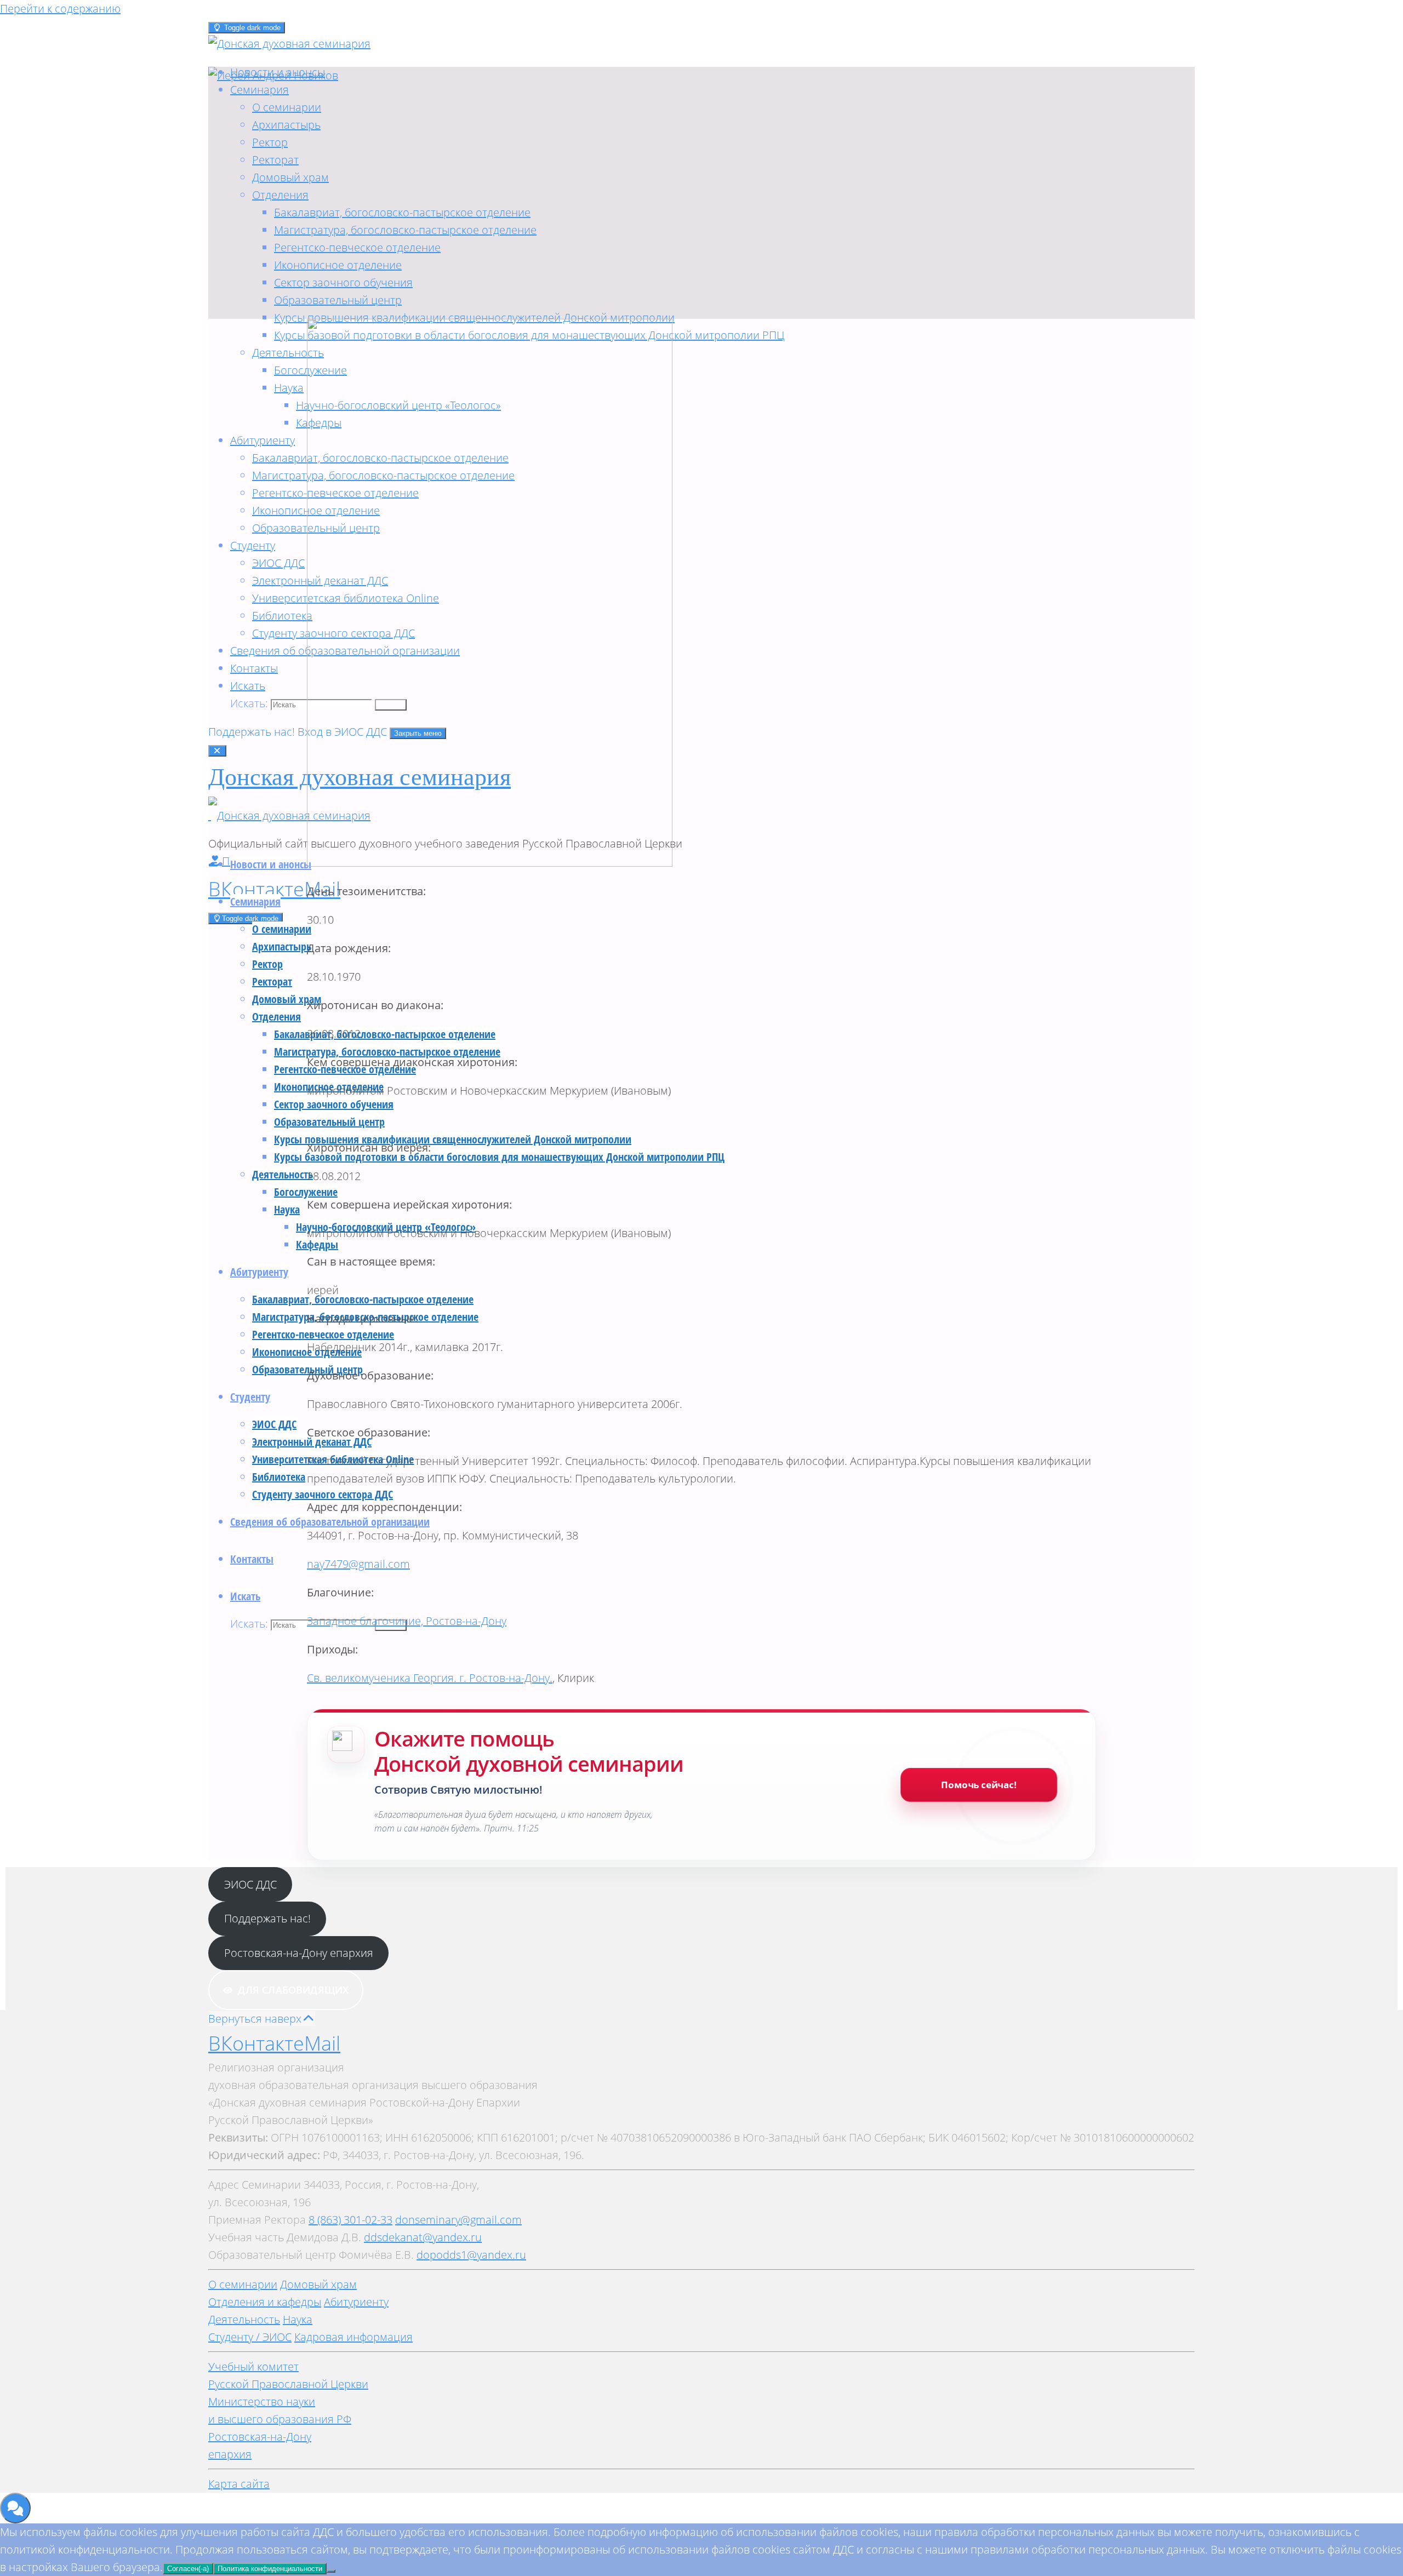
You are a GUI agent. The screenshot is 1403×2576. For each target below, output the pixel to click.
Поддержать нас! (253, 732)
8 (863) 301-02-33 (350, 2220)
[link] (248, 686)
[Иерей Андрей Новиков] (273, 75)
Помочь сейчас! (979, 1785)
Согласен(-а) (188, 2569)
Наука (298, 2319)
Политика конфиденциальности (270, 2569)
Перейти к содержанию (60, 8)
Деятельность (244, 2319)
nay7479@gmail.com (358, 1564)
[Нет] (331, 2571)
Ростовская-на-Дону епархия (299, 1953)
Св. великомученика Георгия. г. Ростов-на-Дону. (430, 1678)
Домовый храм (318, 2284)
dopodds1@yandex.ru (471, 2255)
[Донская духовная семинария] (289, 815)
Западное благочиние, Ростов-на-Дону (407, 1621)
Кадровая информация (353, 2337)
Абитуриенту (356, 2302)
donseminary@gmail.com (458, 2220)
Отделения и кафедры (265, 2302)
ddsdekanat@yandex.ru (423, 2237)
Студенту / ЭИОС (250, 2337)
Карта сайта (239, 2484)
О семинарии (243, 2284)
